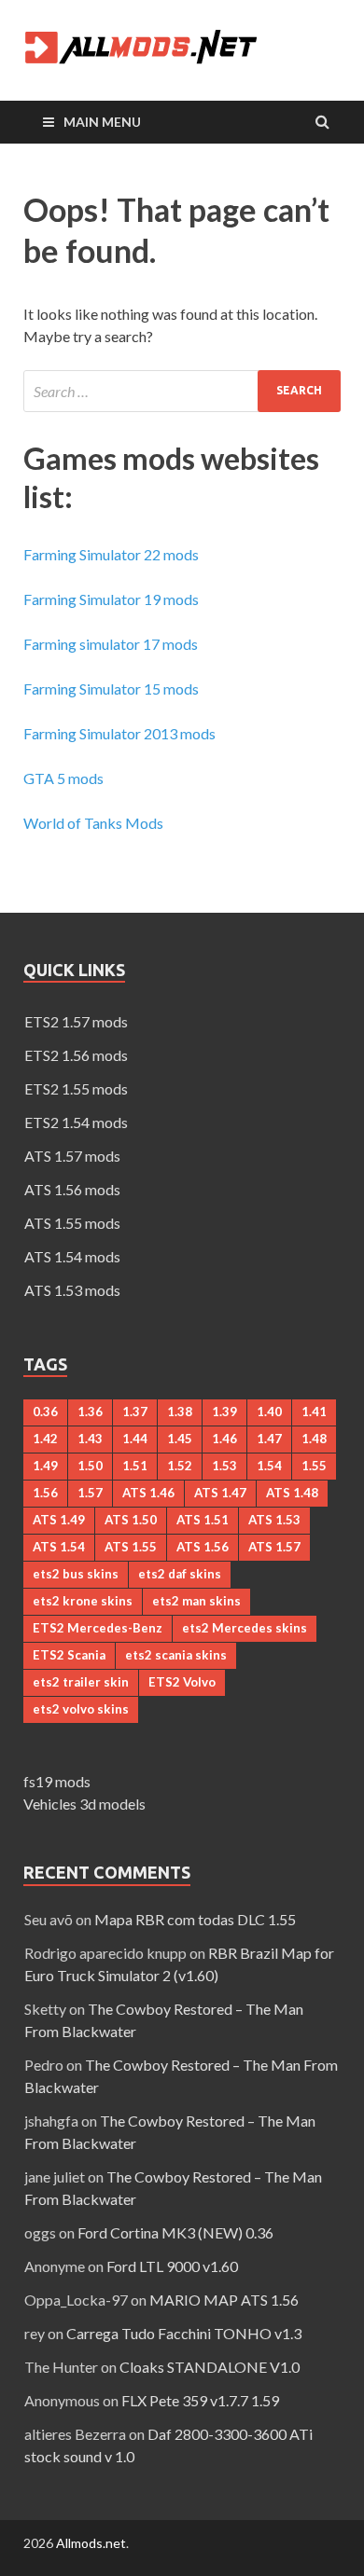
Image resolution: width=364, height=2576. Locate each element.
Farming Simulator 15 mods (111, 689)
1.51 (135, 1466)
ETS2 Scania (69, 1655)
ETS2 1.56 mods (76, 1055)
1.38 (180, 1412)
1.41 (314, 1412)
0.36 (45, 1412)
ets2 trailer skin (81, 1682)
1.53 (224, 1466)
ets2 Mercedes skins (245, 1628)
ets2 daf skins (180, 1574)
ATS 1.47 (220, 1493)
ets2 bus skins (76, 1574)
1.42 (45, 1439)
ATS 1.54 (59, 1547)
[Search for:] (182, 391)
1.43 (90, 1439)
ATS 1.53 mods (72, 1290)
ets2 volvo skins (81, 1709)
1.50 (90, 1466)
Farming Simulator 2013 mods (119, 733)
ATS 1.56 (203, 1547)
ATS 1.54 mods (72, 1256)
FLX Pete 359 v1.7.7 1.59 (200, 2400)
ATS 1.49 (59, 1520)
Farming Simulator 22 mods (111, 554)
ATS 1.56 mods (72, 1189)
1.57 (90, 1493)
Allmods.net (91, 2543)
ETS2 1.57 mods (76, 1021)
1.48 (314, 1439)
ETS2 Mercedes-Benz (98, 1628)
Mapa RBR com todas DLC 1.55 (195, 1919)
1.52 (180, 1466)
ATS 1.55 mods (72, 1223)
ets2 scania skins (176, 1655)
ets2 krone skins (83, 1601)
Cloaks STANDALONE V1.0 (210, 2367)
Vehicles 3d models (84, 1804)
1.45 (180, 1439)
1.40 (269, 1412)
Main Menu (102, 122)
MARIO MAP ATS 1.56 (224, 2300)
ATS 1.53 (274, 1520)
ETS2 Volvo (182, 1682)
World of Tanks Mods (93, 823)
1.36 (90, 1412)
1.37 (135, 1412)
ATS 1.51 (203, 1520)
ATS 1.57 (274, 1547)
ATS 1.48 (292, 1493)
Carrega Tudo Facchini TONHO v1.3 (184, 2333)
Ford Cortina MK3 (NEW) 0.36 (175, 2232)
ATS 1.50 (131, 1520)
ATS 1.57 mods (72, 1156)
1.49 (45, 1466)
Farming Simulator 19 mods (111, 599)
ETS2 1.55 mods (76, 1088)
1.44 (135, 1439)
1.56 (45, 1493)
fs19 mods (57, 1781)
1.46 (224, 1439)
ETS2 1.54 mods (76, 1122)
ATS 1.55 (131, 1547)
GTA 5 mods (63, 778)
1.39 (224, 1412)
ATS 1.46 (148, 1493)
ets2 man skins (196, 1601)
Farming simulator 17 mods (111, 644)
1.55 (314, 1466)
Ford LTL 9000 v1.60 (172, 2266)
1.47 (269, 1439)
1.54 (269, 1466)
